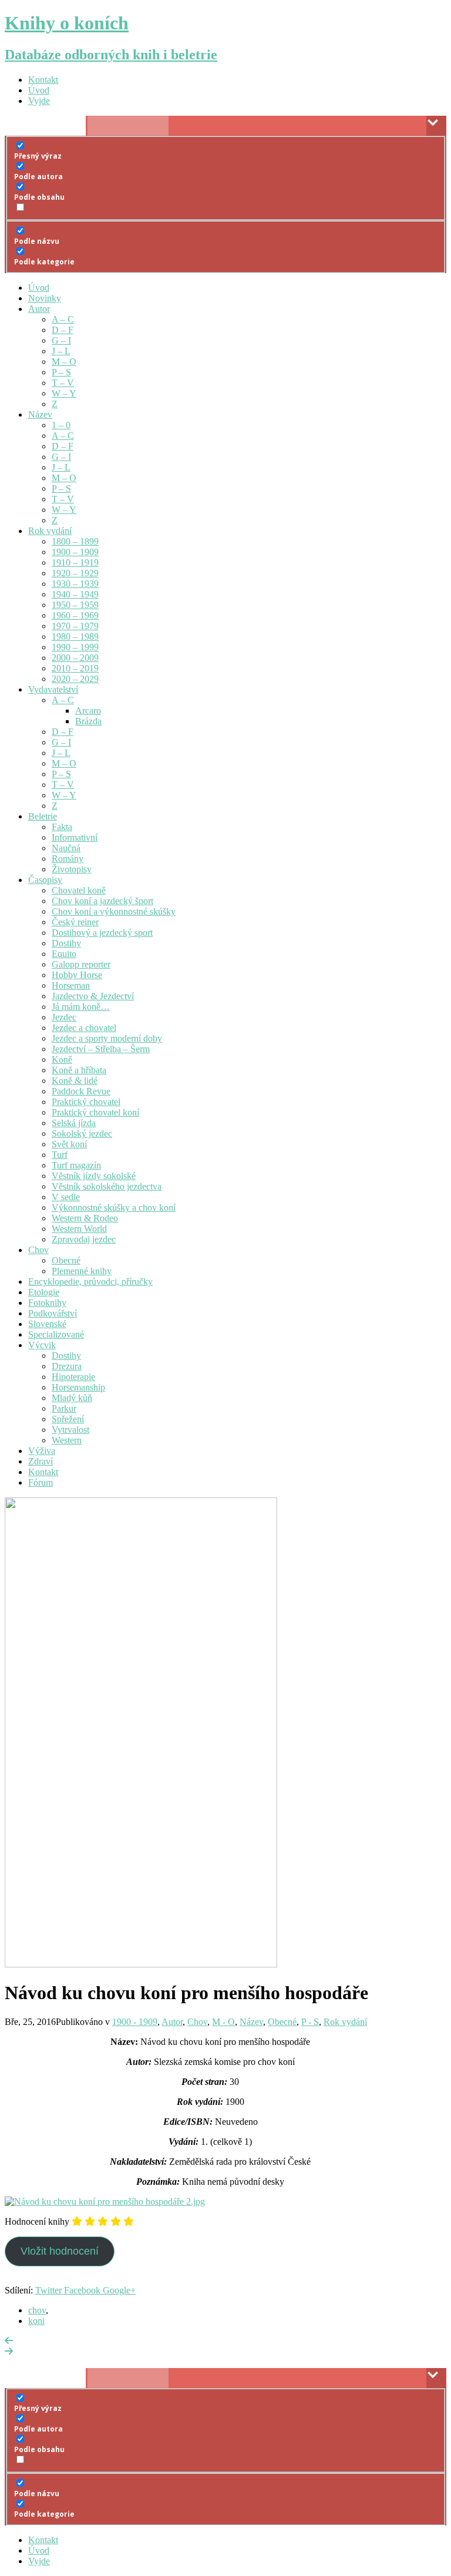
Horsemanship (78, 1387)
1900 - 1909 (135, 2022)
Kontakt (43, 80)
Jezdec (64, 1017)
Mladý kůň (72, 1398)
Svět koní (69, 1144)
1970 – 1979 (75, 626)
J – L (61, 351)
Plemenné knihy (82, 1271)
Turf (60, 1155)
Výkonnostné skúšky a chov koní (114, 1208)
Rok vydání (50, 531)
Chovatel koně (79, 890)
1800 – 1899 (75, 541)
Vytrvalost (70, 1430)
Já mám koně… (81, 1007)
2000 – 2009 (75, 658)
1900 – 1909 (75, 552)
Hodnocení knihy (37, 2221)
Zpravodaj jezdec (84, 1239)
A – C (63, 319)
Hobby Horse (77, 975)
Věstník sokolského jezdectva (107, 1186)
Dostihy (66, 943)
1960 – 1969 (75, 615)
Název (40, 414)
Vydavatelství (53, 689)
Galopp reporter (81, 964)
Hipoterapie (73, 1377)
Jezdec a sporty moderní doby (107, 1038)
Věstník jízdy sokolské (94, 1176)
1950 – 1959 (75, 605)
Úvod (39, 90)
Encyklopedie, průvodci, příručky (90, 1282)
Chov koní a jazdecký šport (102, 901)
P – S (61, 372)
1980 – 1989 (75, 637)
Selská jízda (74, 1123)
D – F (63, 330)
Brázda (88, 721)
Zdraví (41, 1461)
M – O (64, 362)
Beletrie (43, 816)
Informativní (75, 837)
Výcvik (42, 1345)
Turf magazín (76, 1165)
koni (36, 2321)
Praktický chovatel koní (95, 1112)
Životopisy (72, 869)
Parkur (64, 1408)
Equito (64, 954)
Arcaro (88, 711)
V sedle (66, 1197)
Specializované (56, 1334)
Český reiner (75, 922)
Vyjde (39, 101)
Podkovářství (53, 1313)
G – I (61, 340)
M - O (223, 2022)
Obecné (66, 1260)
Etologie (44, 1292)
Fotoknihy (47, 1303)
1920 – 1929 (75, 573)
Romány (68, 859)
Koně (62, 1059)
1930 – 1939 (75, 584)
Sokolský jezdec (82, 1133)
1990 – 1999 (75, 647)
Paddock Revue (81, 1091)
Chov (38, 1250)
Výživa (42, 1451)
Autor (39, 309)
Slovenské (47, 1324)
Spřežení (68, 1419)
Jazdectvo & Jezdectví (93, 996)
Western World (79, 1229)
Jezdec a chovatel (84, 1028)
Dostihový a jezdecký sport (102, 933)
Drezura (67, 1366)
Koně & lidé (75, 1081)
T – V (63, 383)
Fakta (62, 827)
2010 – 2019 (75, 668)
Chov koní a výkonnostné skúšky (114, 911)
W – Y (64, 393)
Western (67, 1440)
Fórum (41, 1482)
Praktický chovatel (86, 1102)
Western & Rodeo (85, 1218)
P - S (310, 2022)
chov (37, 2310)
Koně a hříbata (79, 1070)
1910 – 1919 (75, 562)
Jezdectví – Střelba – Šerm (101, 1049)
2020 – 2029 (75, 679)
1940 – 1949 (75, 594)
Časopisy (45, 880)
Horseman (71, 985)
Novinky (45, 298)
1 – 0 (61, 425)
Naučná (66, 848)
